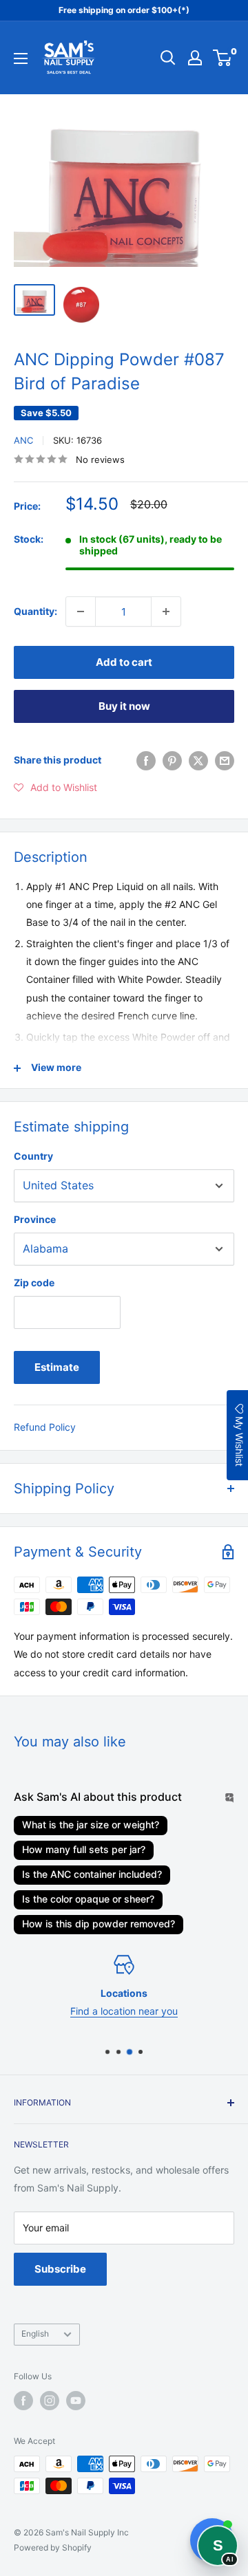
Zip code (34, 1282)
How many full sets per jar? (84, 1849)
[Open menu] (21, 58)
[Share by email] (225, 760)
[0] (223, 58)
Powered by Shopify (53, 2547)
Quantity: (35, 611)
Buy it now (124, 706)
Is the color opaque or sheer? (88, 1899)
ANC (23, 440)
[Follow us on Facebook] (23, 2401)
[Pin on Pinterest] (172, 760)
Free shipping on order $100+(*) (124, 10)
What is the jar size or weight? (91, 1825)
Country (33, 1156)
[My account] (195, 58)
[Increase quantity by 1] (166, 611)
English (35, 2334)
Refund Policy (45, 1427)
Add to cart (124, 662)
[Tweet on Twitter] (198, 760)
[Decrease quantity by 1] (81, 611)
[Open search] (168, 58)
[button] (55, 788)
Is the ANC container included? (92, 1874)
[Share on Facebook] (146, 760)
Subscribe (60, 2269)
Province (35, 1219)
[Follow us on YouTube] (76, 2401)
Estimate (57, 1367)
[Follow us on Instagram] (50, 2401)
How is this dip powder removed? (99, 1924)
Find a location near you (124, 2011)
